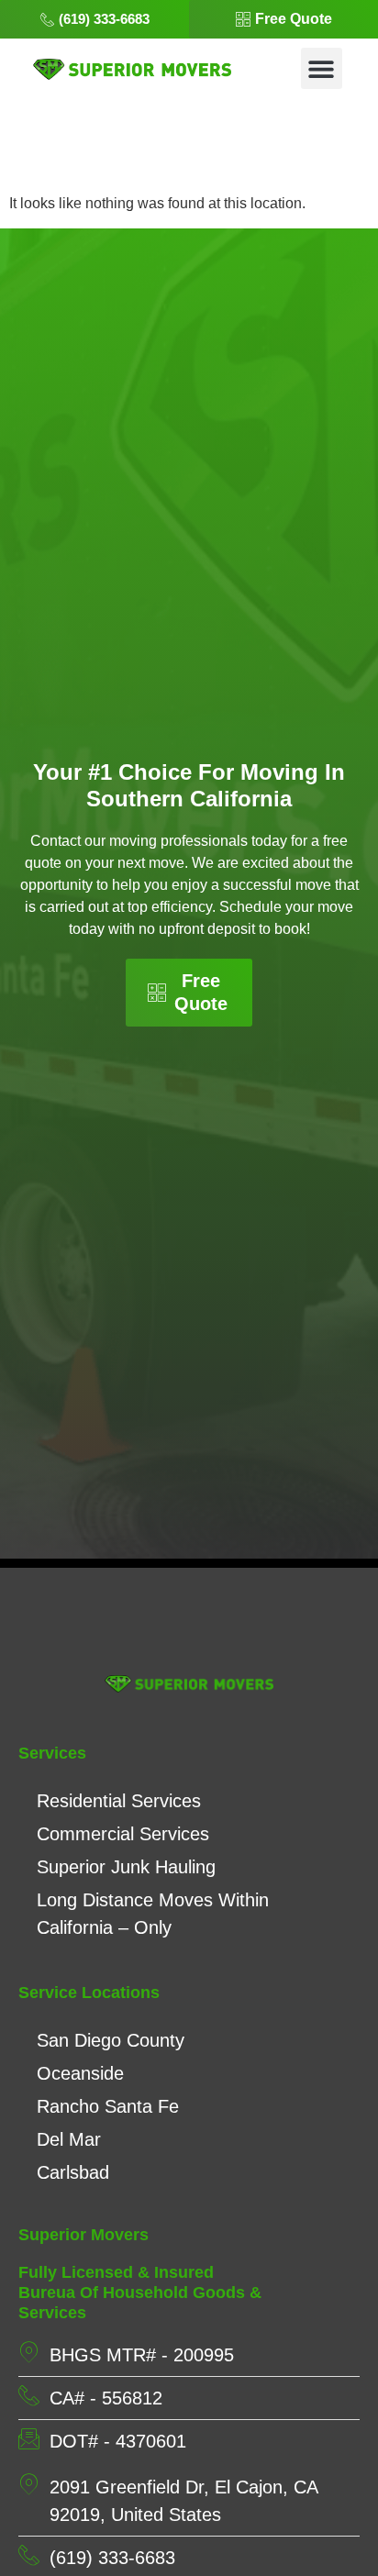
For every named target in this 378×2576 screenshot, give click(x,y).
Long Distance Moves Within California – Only (153, 1914)
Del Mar (69, 2139)
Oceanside (80, 2073)
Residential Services (119, 1801)
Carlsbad (73, 2172)
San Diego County (111, 2040)
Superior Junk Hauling (126, 1867)
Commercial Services (123, 1834)
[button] (322, 68)
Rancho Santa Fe (108, 2106)
